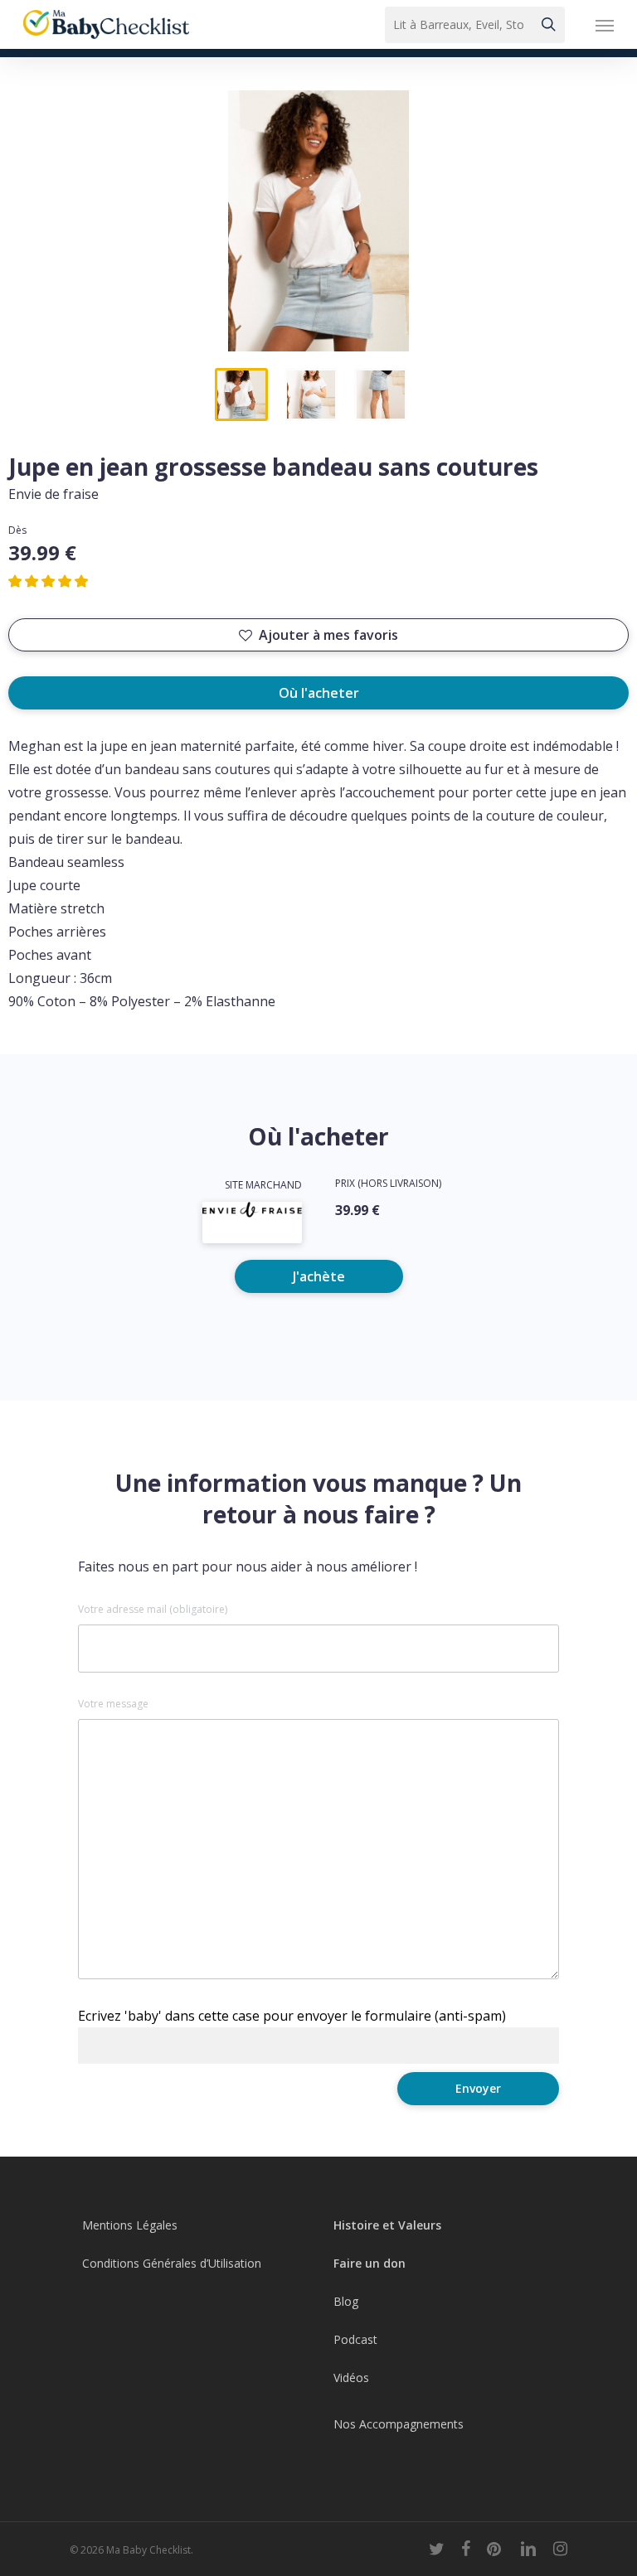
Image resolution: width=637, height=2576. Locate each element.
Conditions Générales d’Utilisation (172, 2263)
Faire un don (370, 2263)
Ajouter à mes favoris (328, 635)
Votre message (113, 1704)
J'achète (319, 1276)
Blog (346, 2301)
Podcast (355, 2339)
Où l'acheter (319, 693)
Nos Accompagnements (399, 2424)
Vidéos (351, 2377)
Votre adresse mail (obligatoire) (153, 1610)
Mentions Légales (130, 2225)
